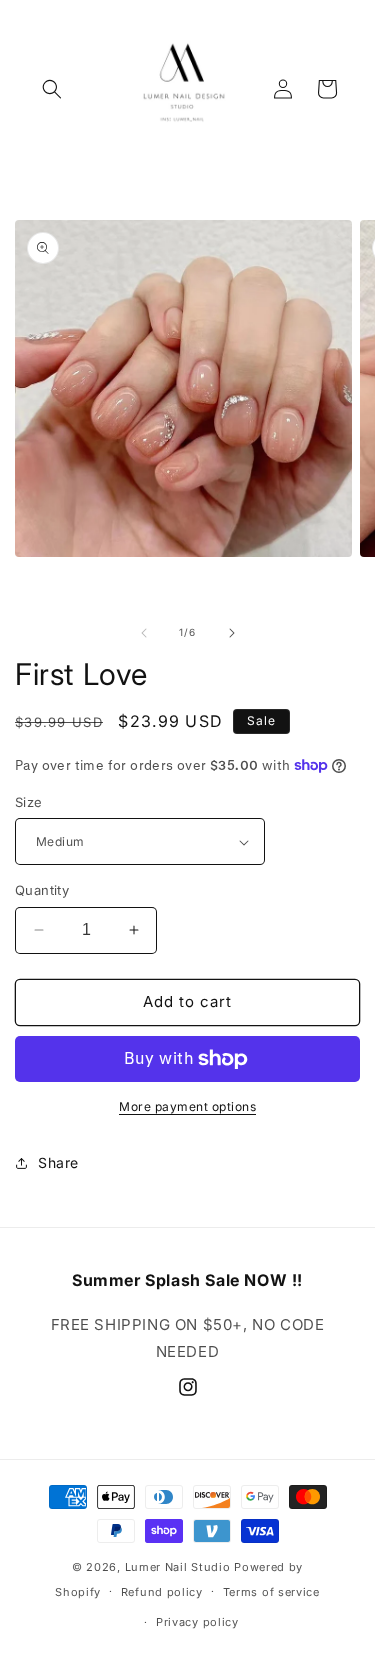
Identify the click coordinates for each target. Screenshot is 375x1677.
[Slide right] (232, 633)
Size (29, 802)
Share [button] (58, 1162)
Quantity (42, 890)
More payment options (187, 1106)
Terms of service (271, 1592)
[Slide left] (144, 633)
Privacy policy (197, 1622)
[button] (52, 89)
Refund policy (162, 1592)
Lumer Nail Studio (178, 1567)
